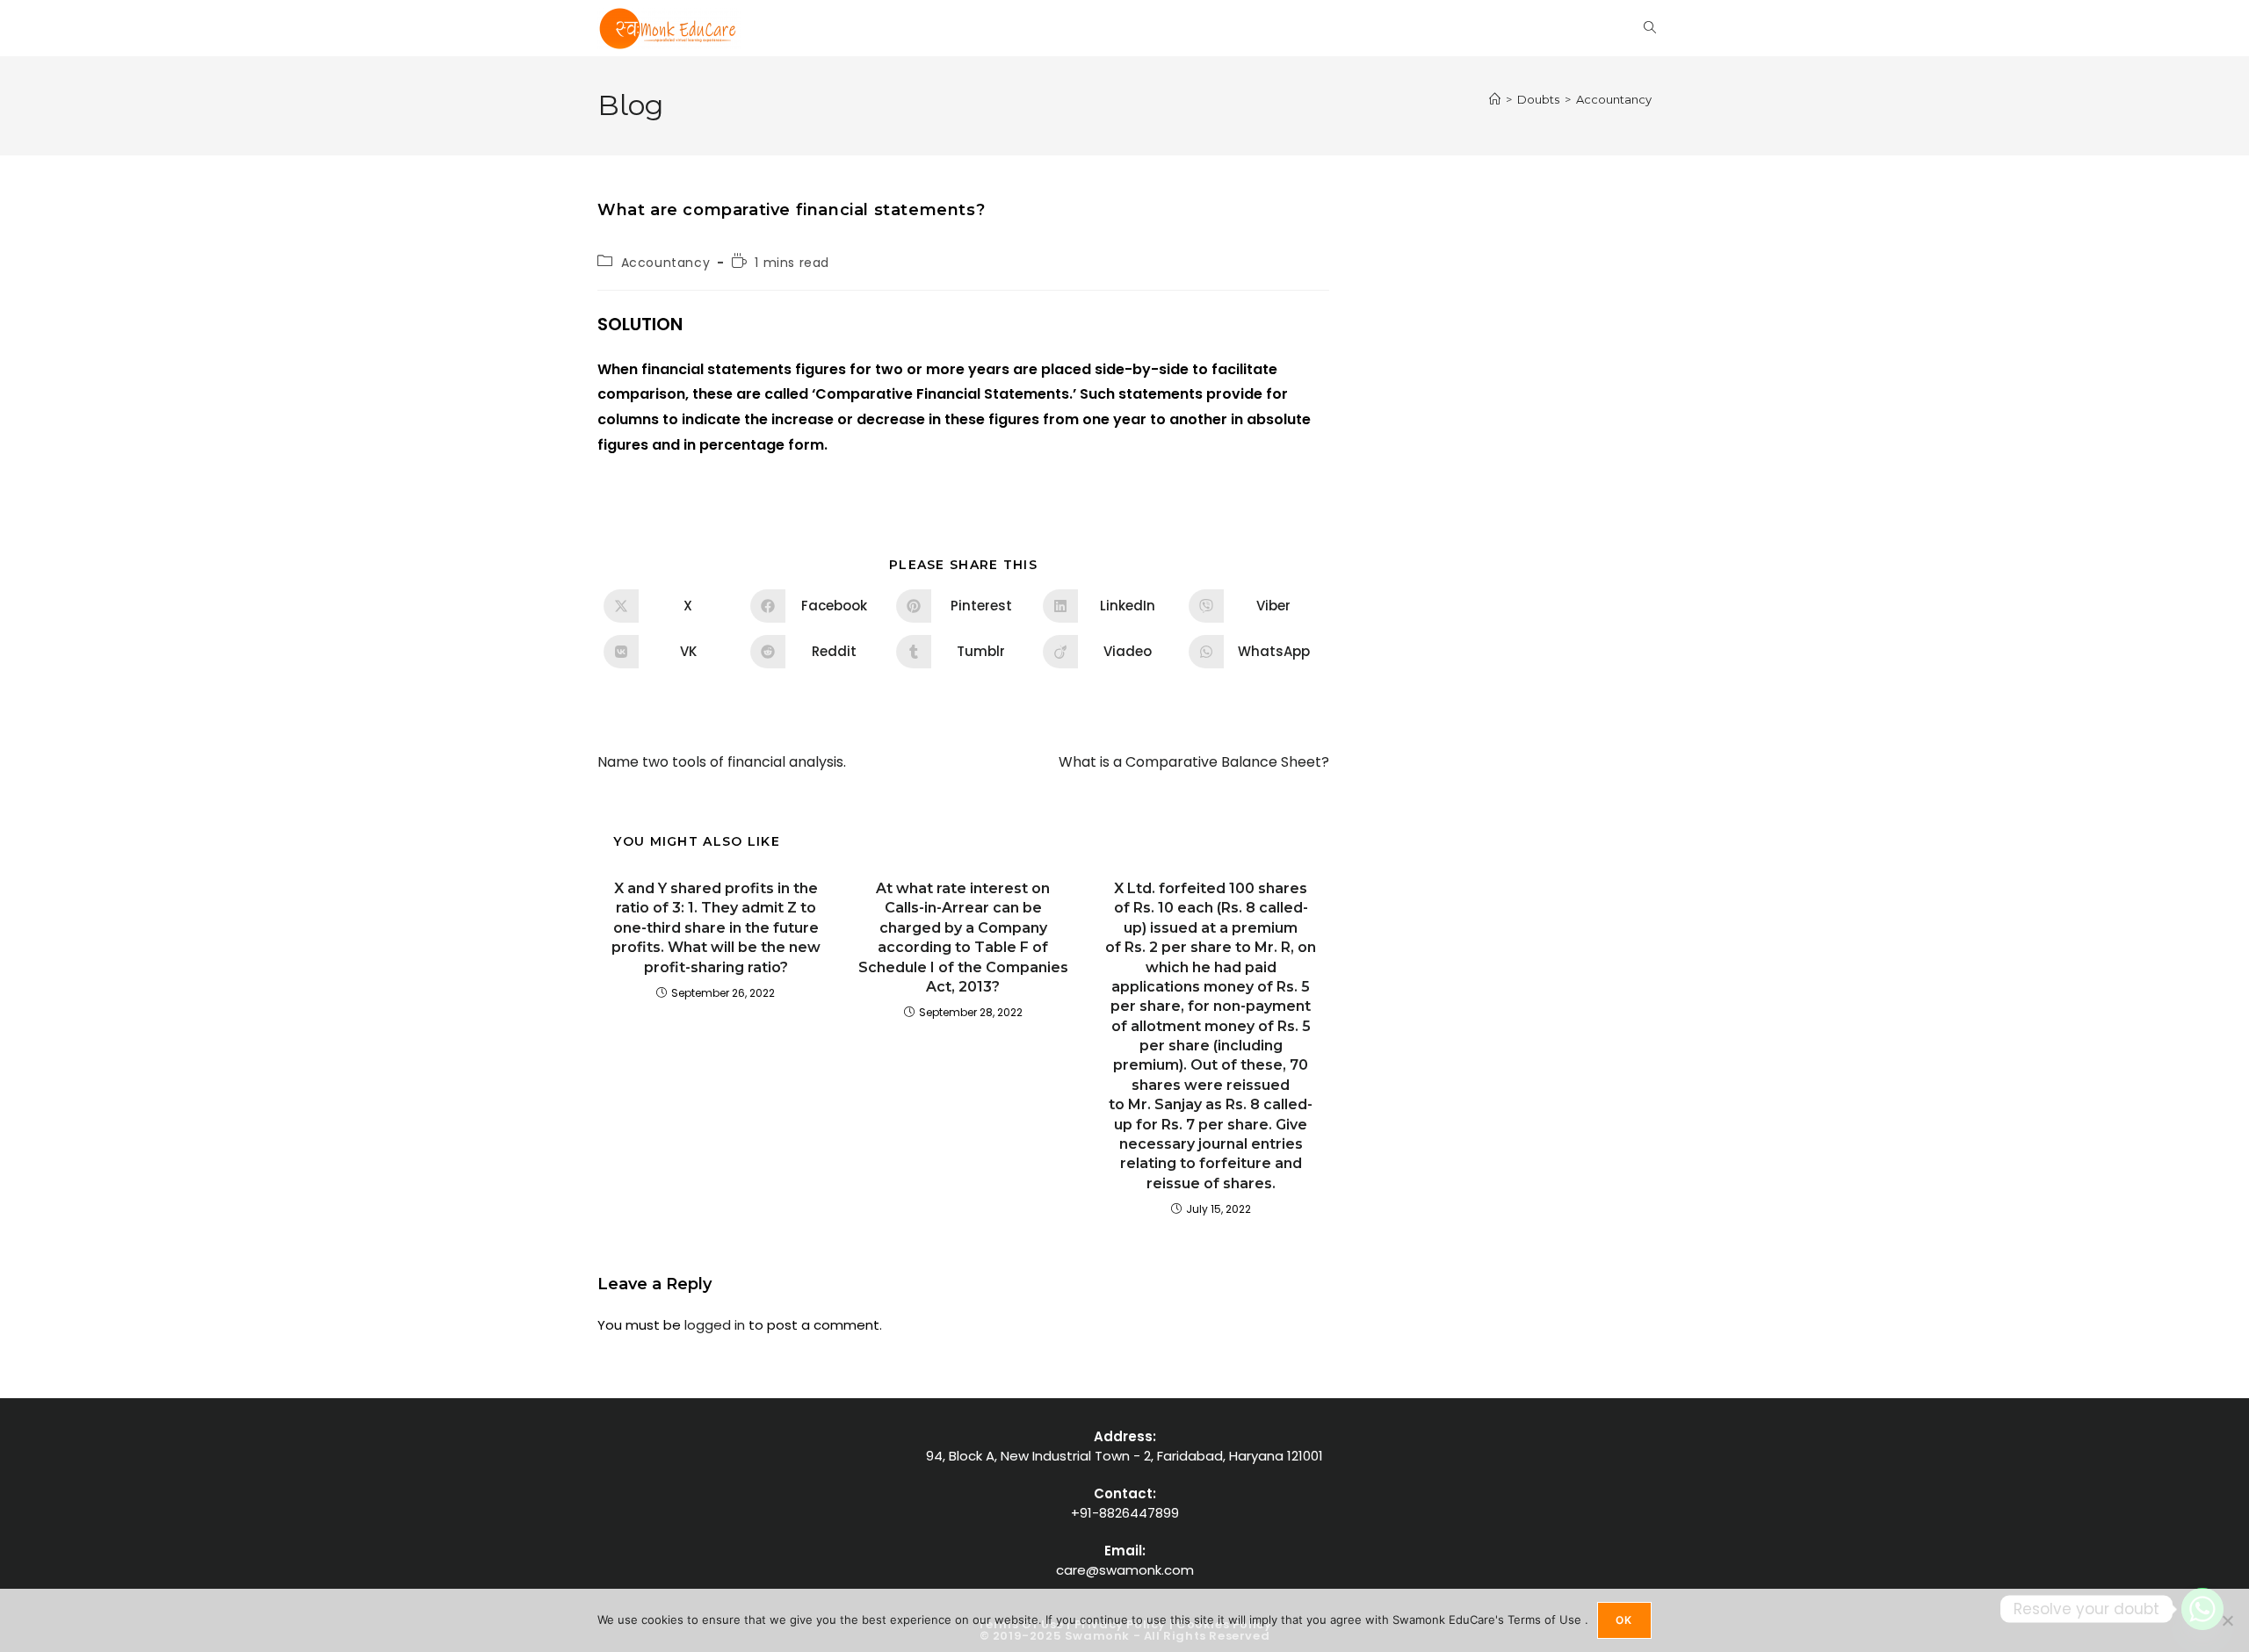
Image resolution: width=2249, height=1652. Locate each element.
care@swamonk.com (1125, 1570)
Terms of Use (1546, 1620)
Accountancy (1614, 99)
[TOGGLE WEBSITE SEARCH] (1650, 28)
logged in (715, 1325)
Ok (1624, 1620)
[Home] (1495, 99)
